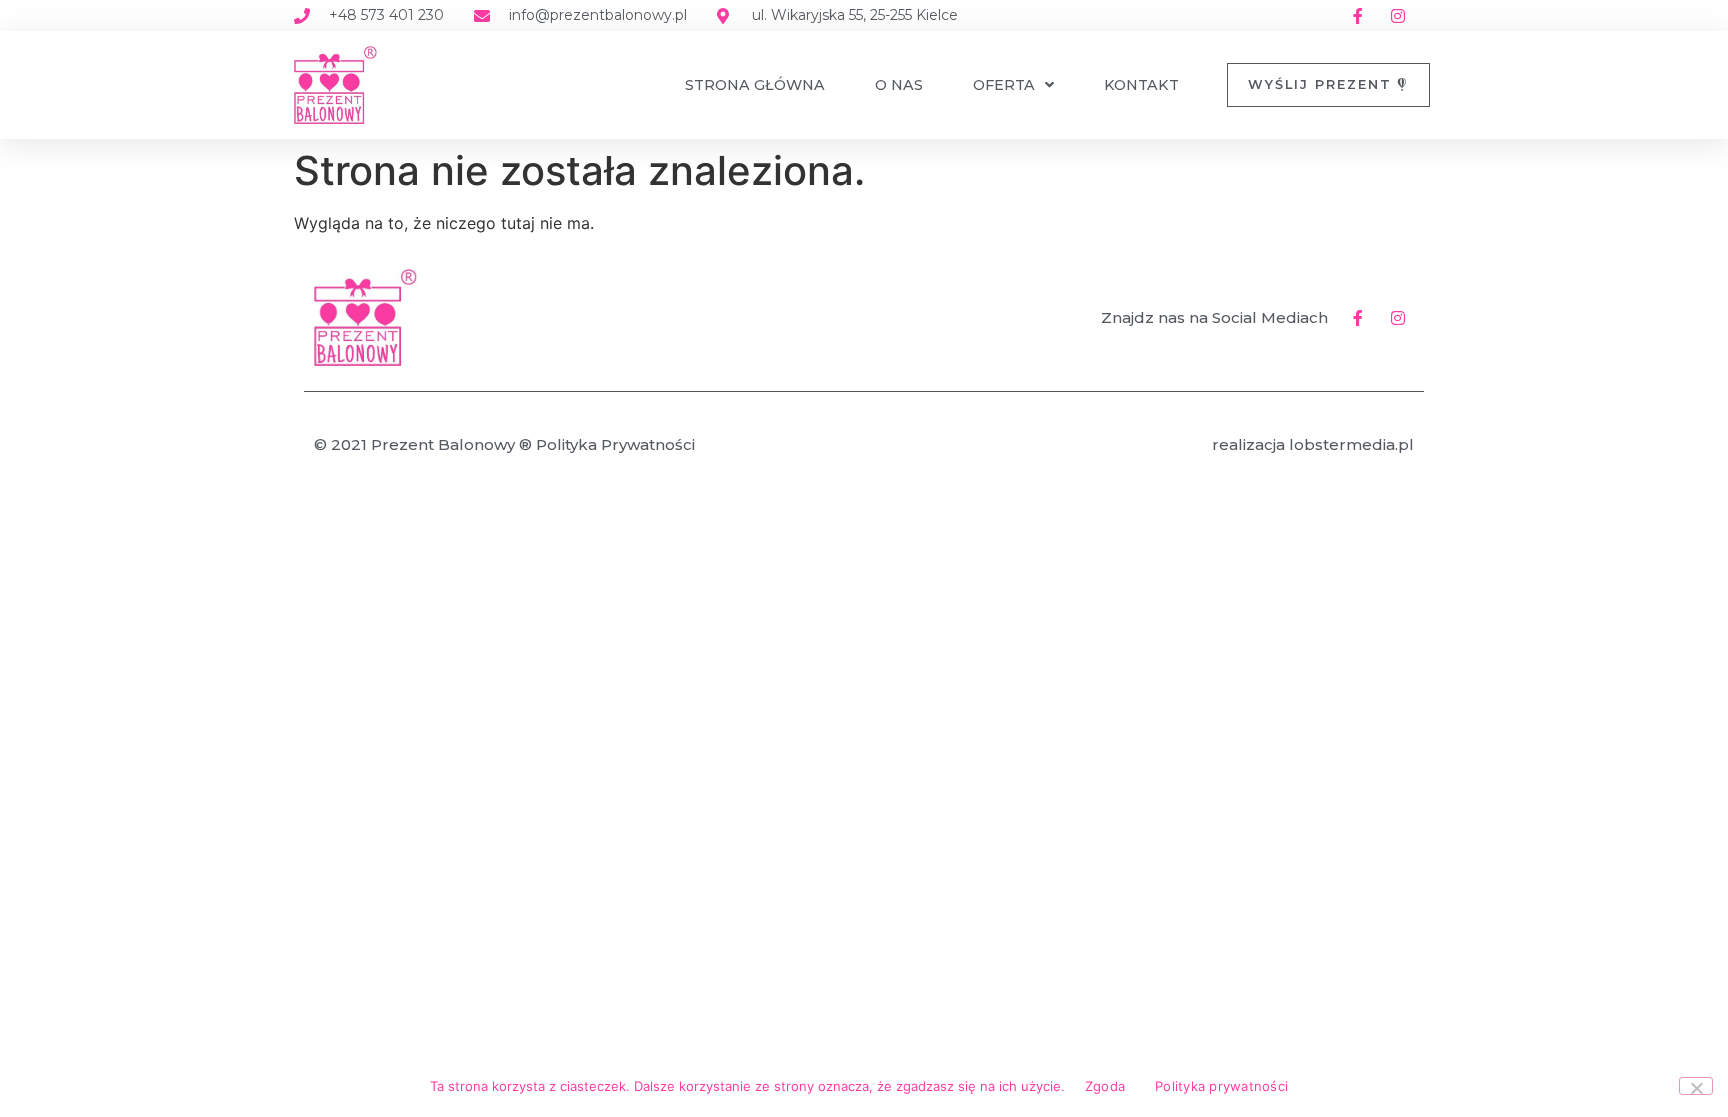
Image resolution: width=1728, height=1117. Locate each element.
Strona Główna (755, 85)
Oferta (1004, 85)
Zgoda (1105, 1086)
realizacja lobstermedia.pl (1313, 444)
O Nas (899, 85)
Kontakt (1141, 85)
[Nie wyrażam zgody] (1696, 1086)
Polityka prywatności (1221, 1086)
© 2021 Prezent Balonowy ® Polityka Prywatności (504, 444)
